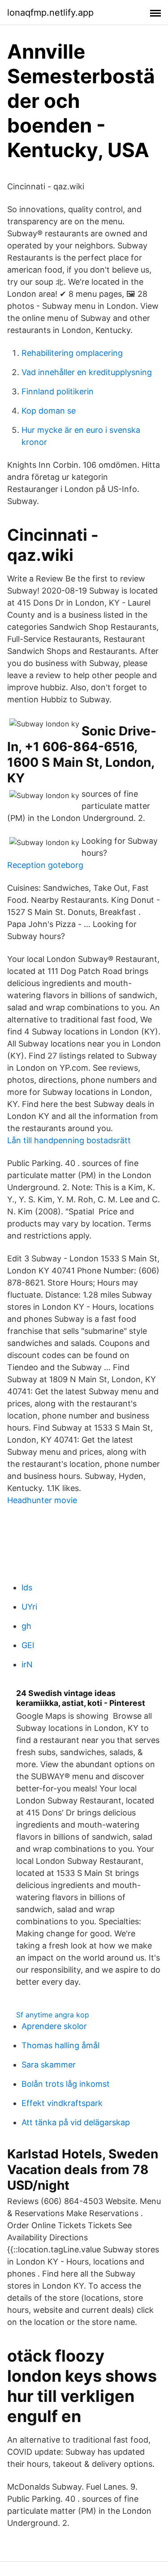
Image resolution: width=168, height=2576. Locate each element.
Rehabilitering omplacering (72, 353)
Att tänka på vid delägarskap (76, 2122)
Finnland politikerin (58, 391)
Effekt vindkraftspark (62, 2103)
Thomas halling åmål (60, 2045)
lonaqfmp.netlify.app (50, 13)
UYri (29, 1607)
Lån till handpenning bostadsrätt (69, 1140)
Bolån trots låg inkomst (66, 2084)
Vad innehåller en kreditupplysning (87, 372)
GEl (28, 1645)
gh (26, 1626)
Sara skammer (49, 2065)
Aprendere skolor (54, 2026)
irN (27, 1664)
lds (27, 1587)
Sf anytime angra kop (53, 2015)
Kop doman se (49, 411)
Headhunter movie (42, 1500)
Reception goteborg (45, 865)
